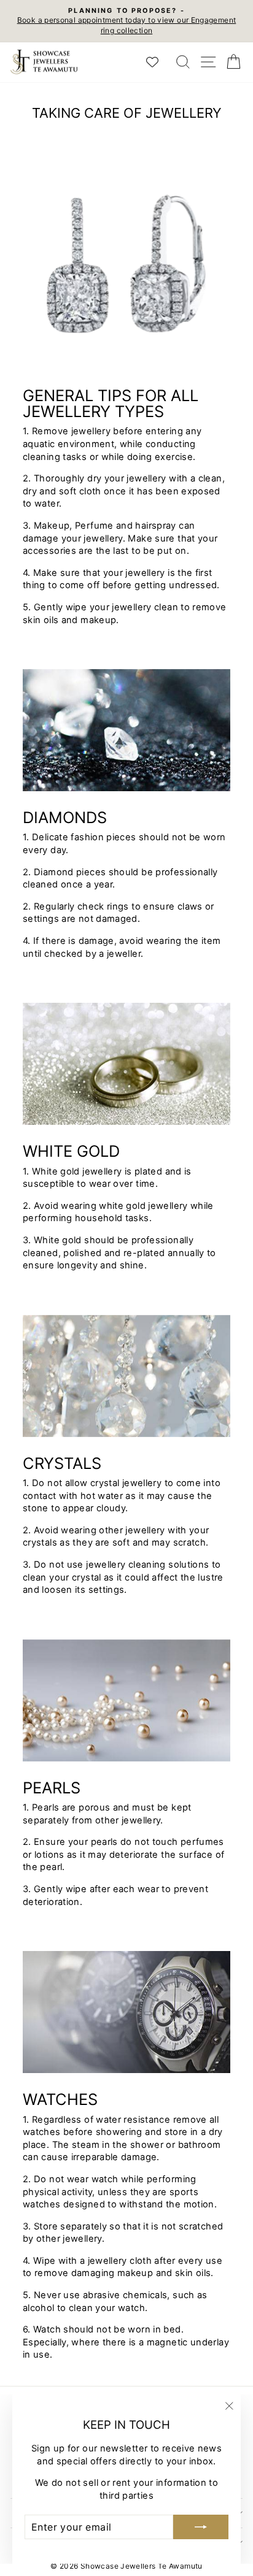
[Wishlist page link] (158, 62)
